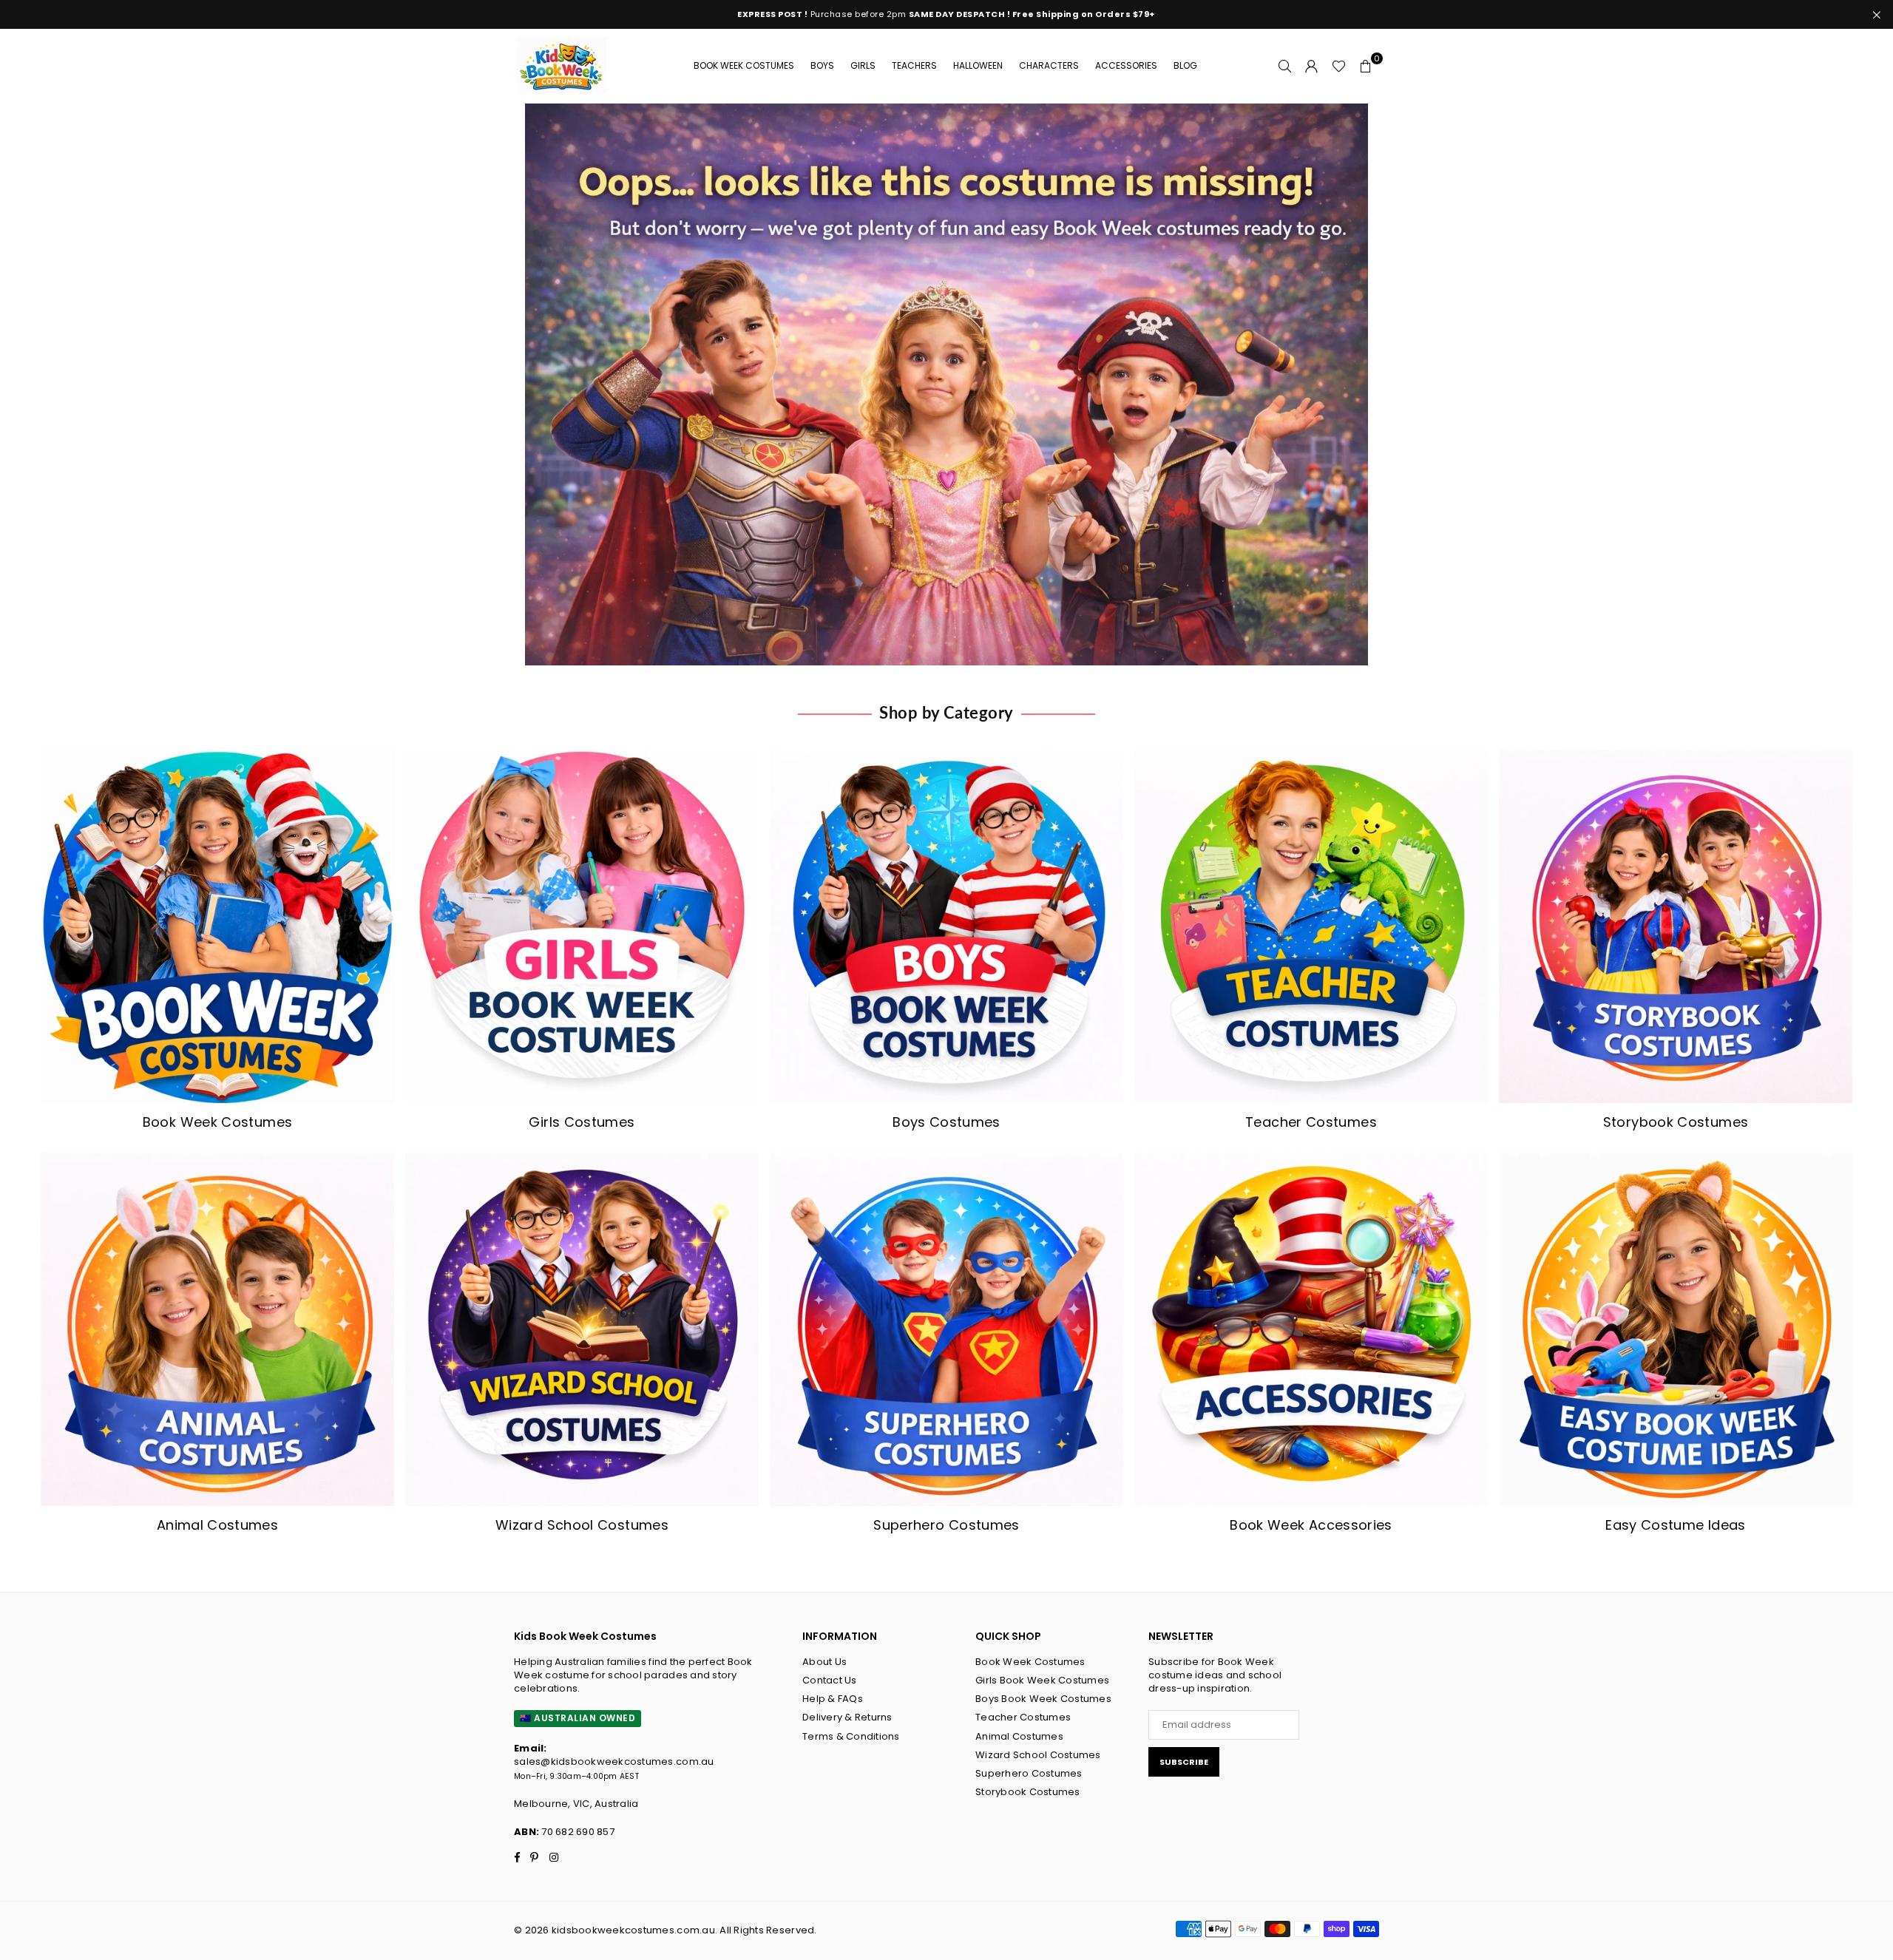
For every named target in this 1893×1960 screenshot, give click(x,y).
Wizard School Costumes (1038, 1755)
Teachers (914, 65)
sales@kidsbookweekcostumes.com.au (614, 1761)
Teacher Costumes (1023, 1717)
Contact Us (830, 1680)
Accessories (1126, 65)
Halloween (978, 65)
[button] (1366, 66)
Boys (822, 65)
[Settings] (1312, 66)
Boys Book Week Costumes (1043, 1699)
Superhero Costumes (1029, 1773)
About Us (824, 1662)
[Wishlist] (1339, 66)
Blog (1185, 65)
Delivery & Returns (847, 1717)
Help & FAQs (833, 1699)
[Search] (1285, 66)
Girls (863, 65)
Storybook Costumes (1028, 1792)
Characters (1049, 65)
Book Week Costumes (744, 65)
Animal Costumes (1019, 1736)
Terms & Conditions (851, 1736)
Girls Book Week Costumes (1042, 1680)
